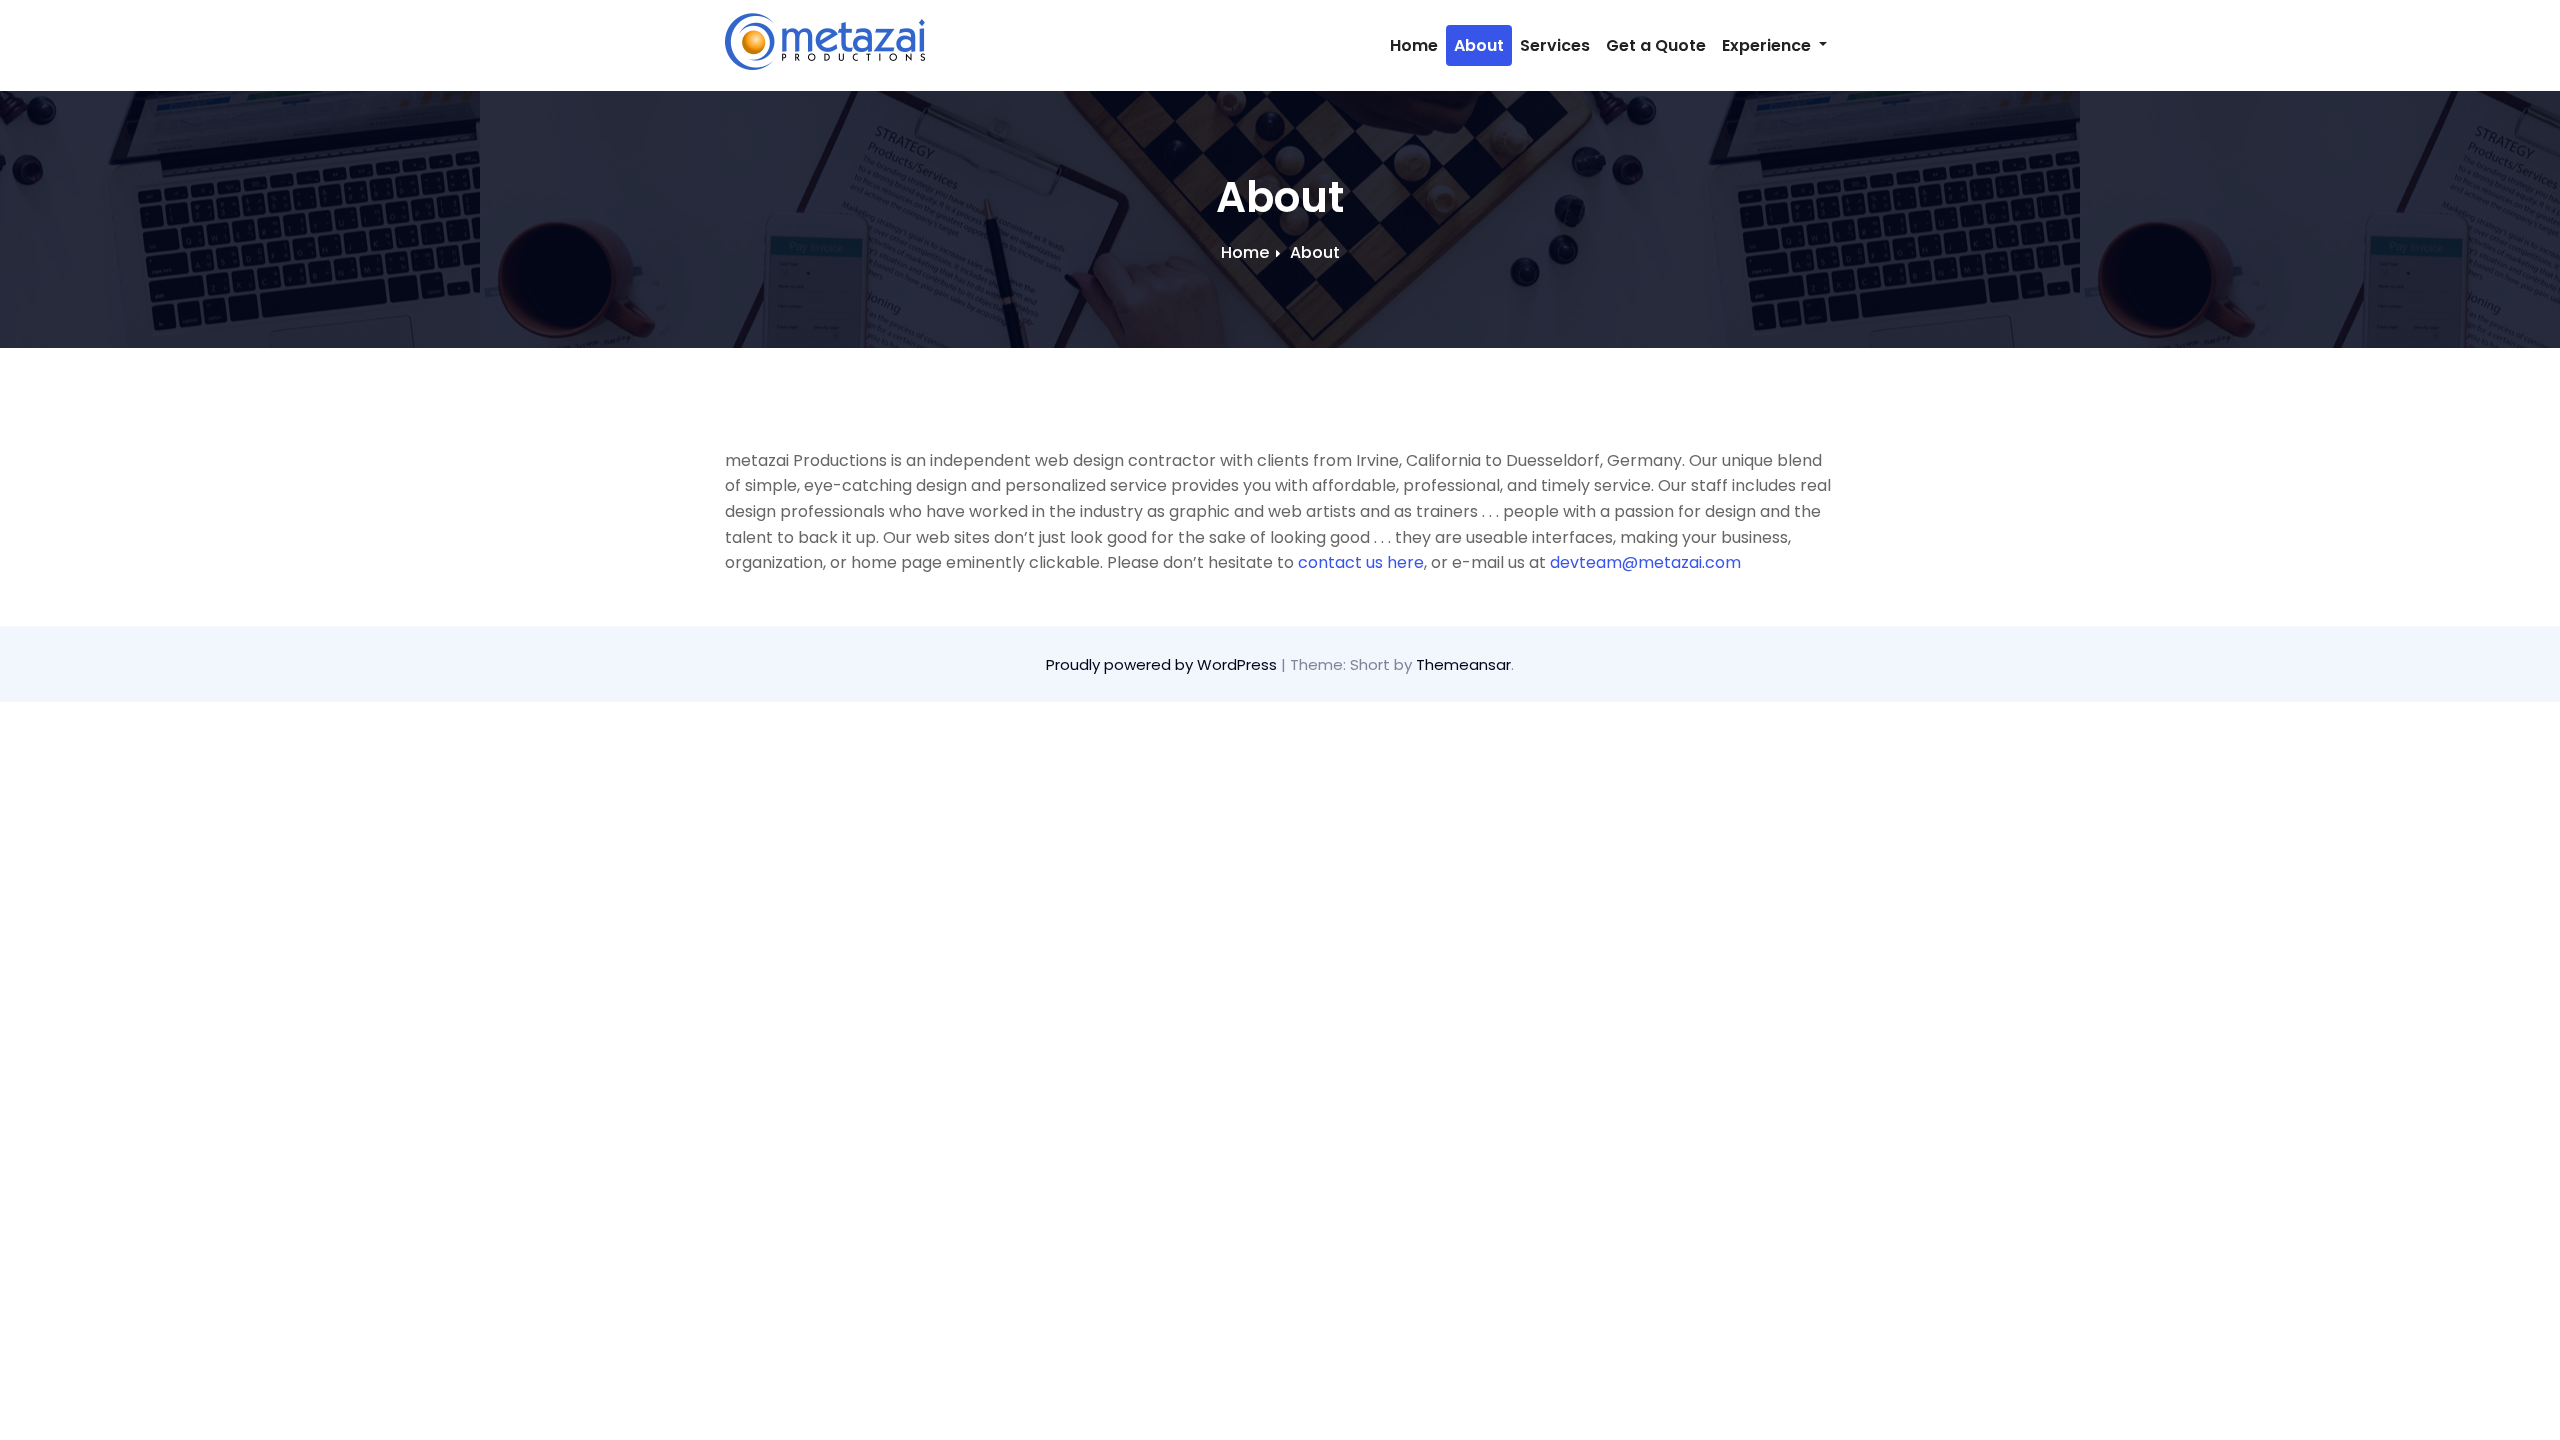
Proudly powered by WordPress (1163, 664)
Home (1414, 45)
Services (1555, 45)
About (1479, 45)
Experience (1768, 45)
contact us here (1361, 562)
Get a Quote (1656, 45)
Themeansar (1463, 664)
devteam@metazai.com (1645, 562)
